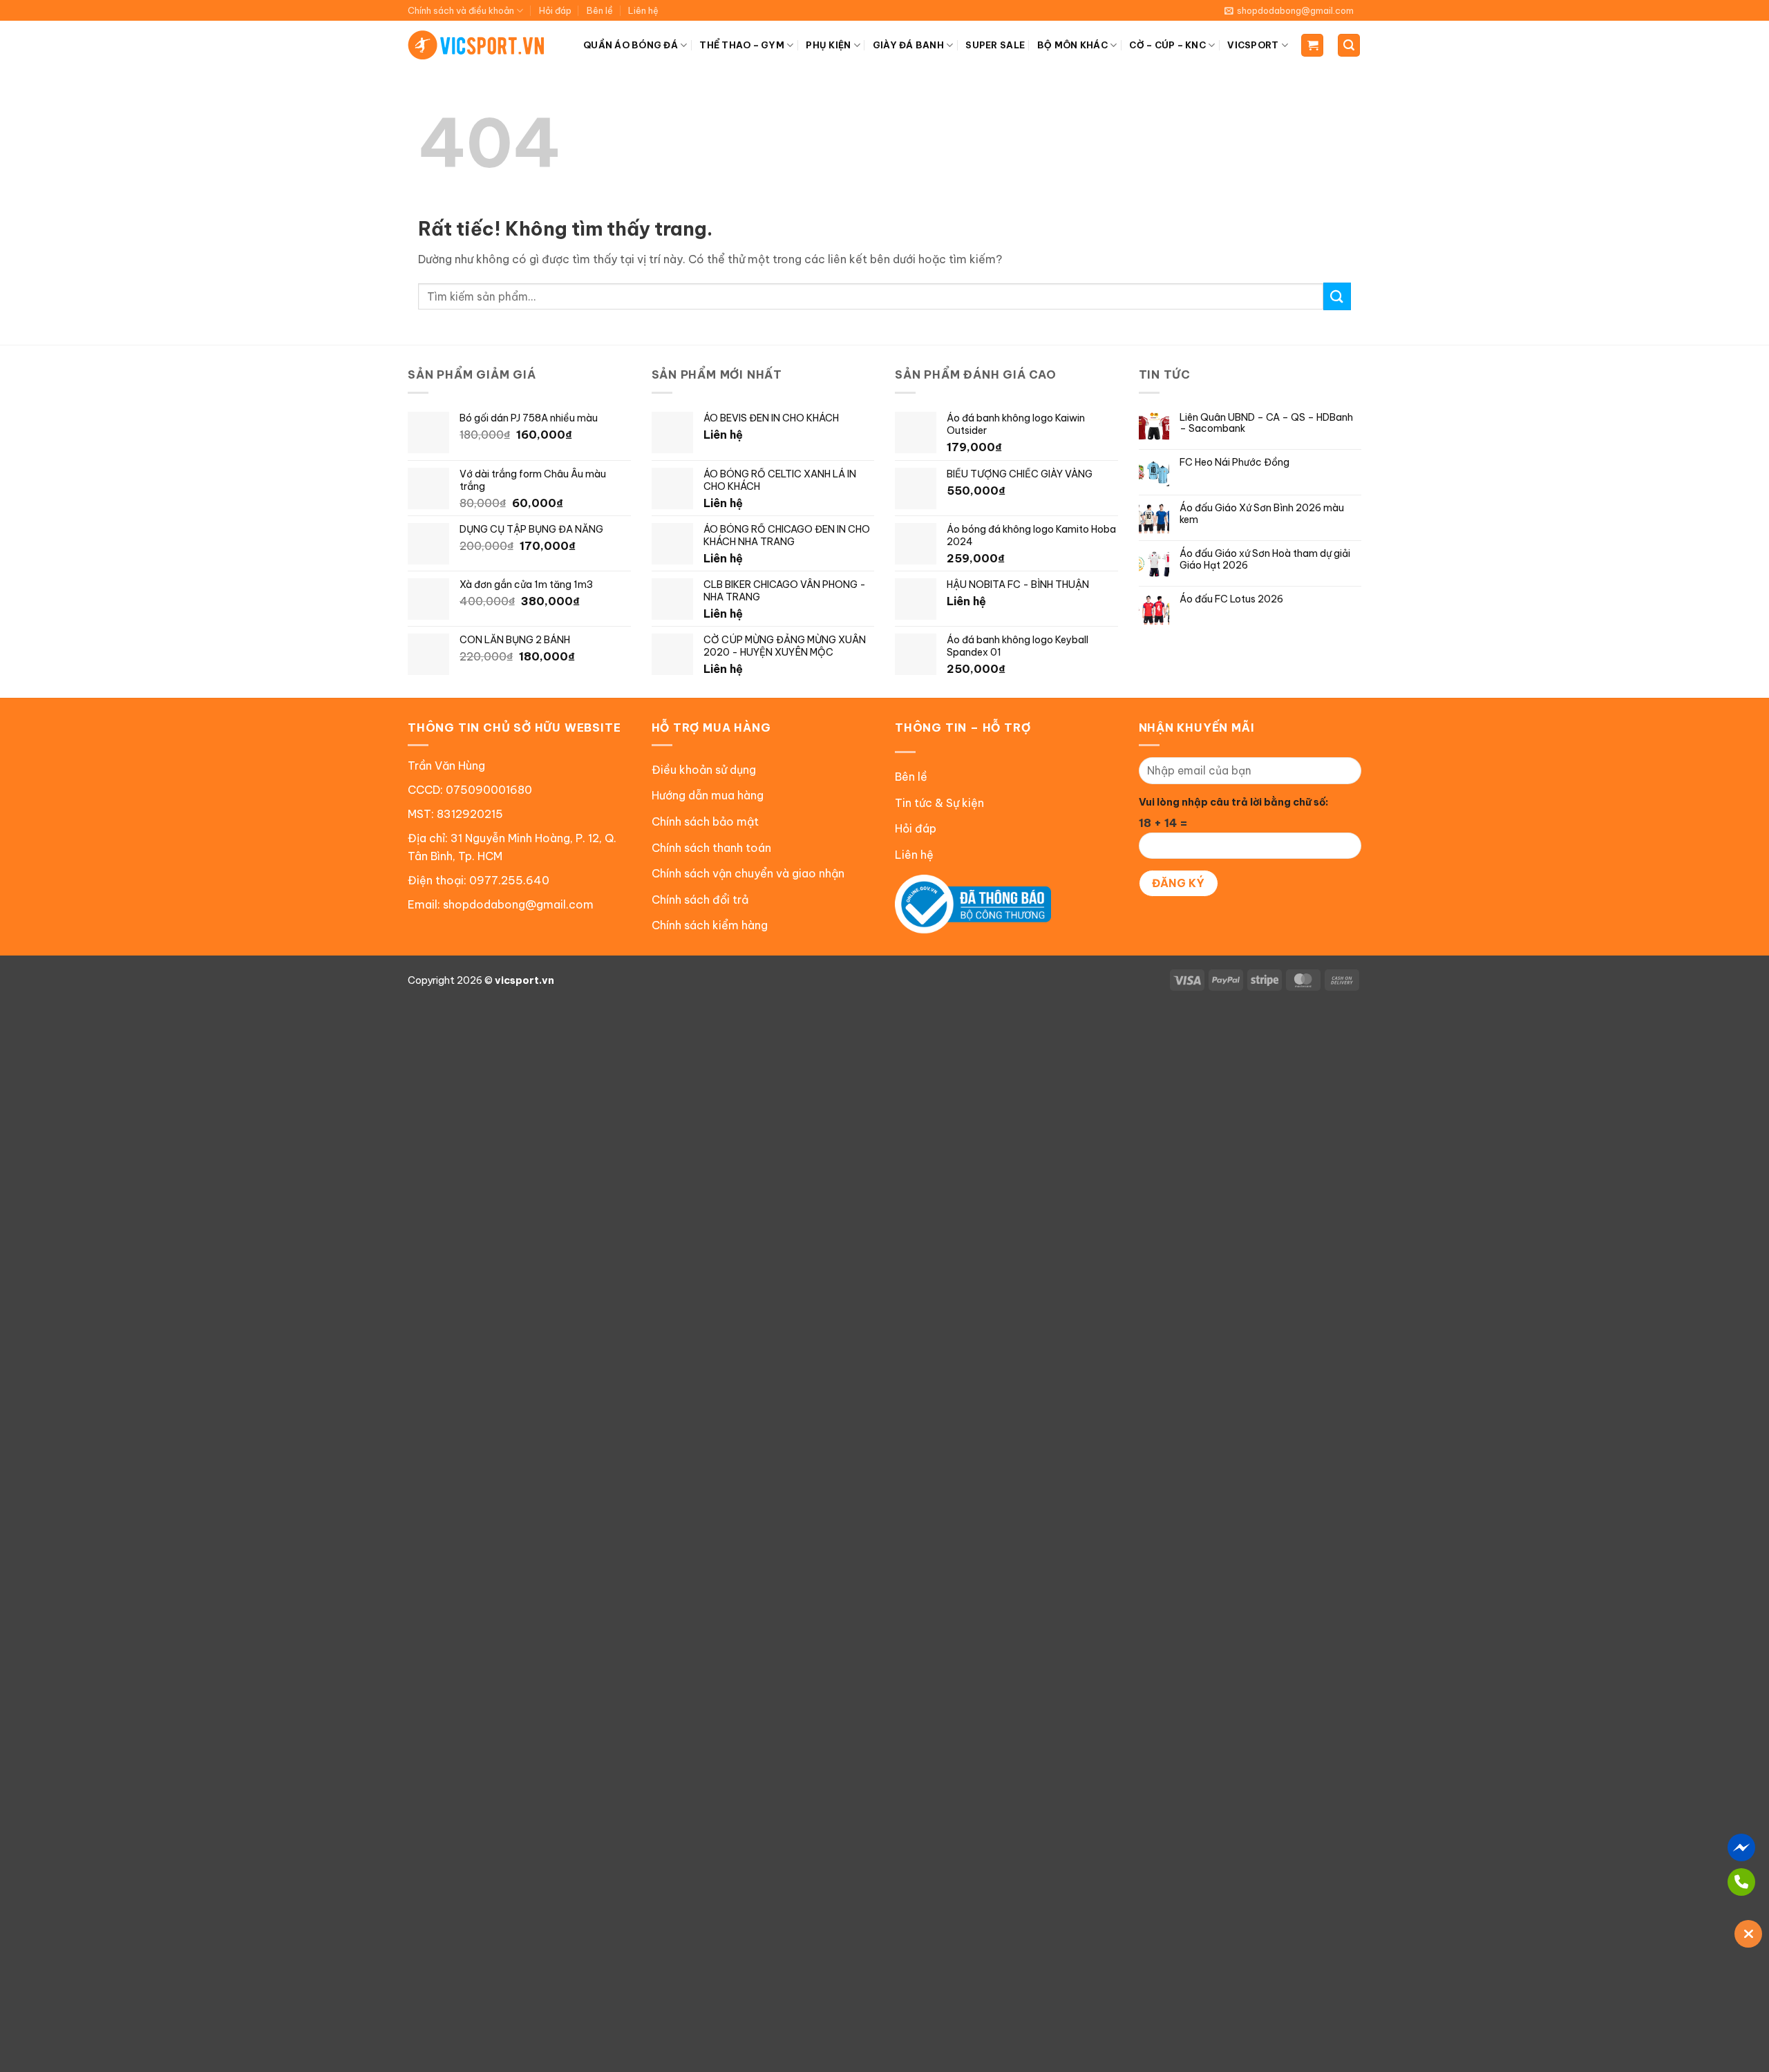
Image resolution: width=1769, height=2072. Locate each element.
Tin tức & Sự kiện (939, 803)
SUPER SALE (995, 45)
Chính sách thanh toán (711, 848)
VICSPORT (1253, 45)
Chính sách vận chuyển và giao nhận (748, 873)
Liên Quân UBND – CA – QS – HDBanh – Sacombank (1266, 424)
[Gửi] (1337, 296)
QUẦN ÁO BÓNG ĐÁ (631, 45)
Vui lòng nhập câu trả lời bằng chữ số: (1233, 802)
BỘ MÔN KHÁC (1072, 45)
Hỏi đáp (555, 10)
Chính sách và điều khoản (461, 10)
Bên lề (600, 10)
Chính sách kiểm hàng (710, 925)
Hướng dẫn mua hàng (708, 795)
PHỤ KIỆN (828, 45)
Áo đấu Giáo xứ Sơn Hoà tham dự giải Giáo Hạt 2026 (1265, 560)
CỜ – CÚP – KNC (1167, 45)
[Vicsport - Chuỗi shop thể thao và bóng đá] (477, 45)
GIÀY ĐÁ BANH (908, 45)
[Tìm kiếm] (1349, 45)
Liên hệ (643, 10)
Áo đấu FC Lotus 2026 (1231, 599)
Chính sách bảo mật (705, 821)
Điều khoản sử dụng (704, 770)
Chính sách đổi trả (700, 900)
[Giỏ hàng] (1312, 45)
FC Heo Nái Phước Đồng (1234, 463)
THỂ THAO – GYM (742, 45)
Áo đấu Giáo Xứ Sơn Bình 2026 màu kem (1262, 514)
